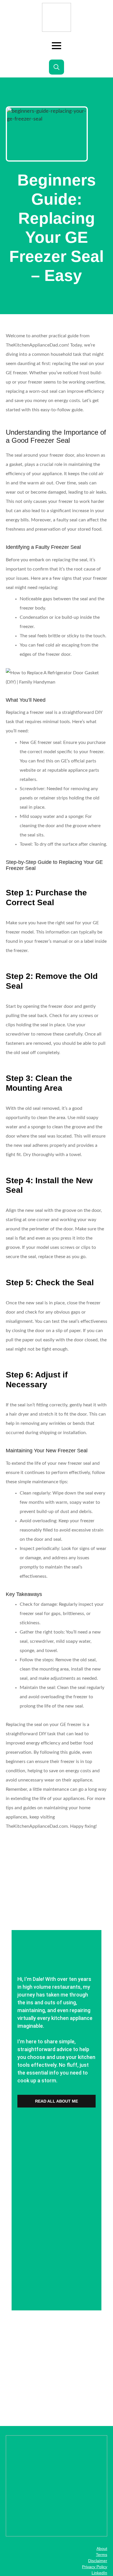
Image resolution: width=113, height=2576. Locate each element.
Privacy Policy (95, 2567)
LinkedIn (99, 2573)
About (102, 2549)
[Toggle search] (57, 67)
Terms (102, 2555)
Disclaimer (98, 2561)
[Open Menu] (57, 46)
